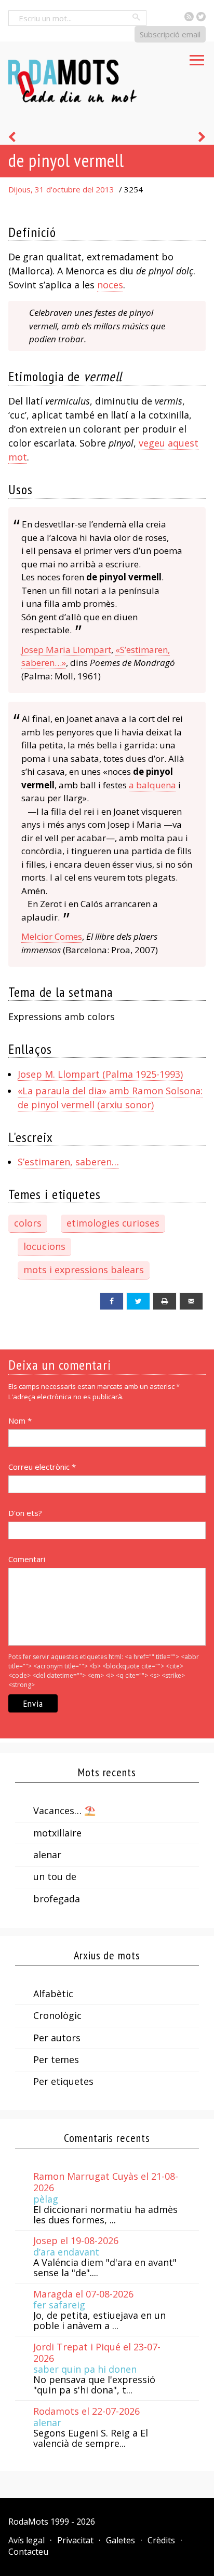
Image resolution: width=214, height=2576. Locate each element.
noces (110, 285)
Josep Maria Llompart (66, 650)
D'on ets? (25, 1513)
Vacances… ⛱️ (64, 1811)
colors (28, 1223)
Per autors (57, 2038)
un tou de (55, 1876)
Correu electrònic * (42, 1467)
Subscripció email (170, 34)
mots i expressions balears (84, 1270)
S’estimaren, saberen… (68, 1162)
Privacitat (75, 2540)
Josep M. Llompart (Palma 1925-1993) (100, 1074)
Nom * (20, 1421)
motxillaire (57, 1833)
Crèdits (161, 2540)
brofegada (57, 1899)
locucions (44, 1246)
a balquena (152, 785)
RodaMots (28, 2522)
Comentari (27, 1559)
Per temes (56, 2059)
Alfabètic (53, 1994)
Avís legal (26, 2540)
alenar (47, 1855)
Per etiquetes (63, 2081)
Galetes (121, 2540)
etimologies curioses (113, 1223)
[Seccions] (197, 57)
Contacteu (28, 2552)
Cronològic (57, 2015)
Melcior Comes (52, 936)
